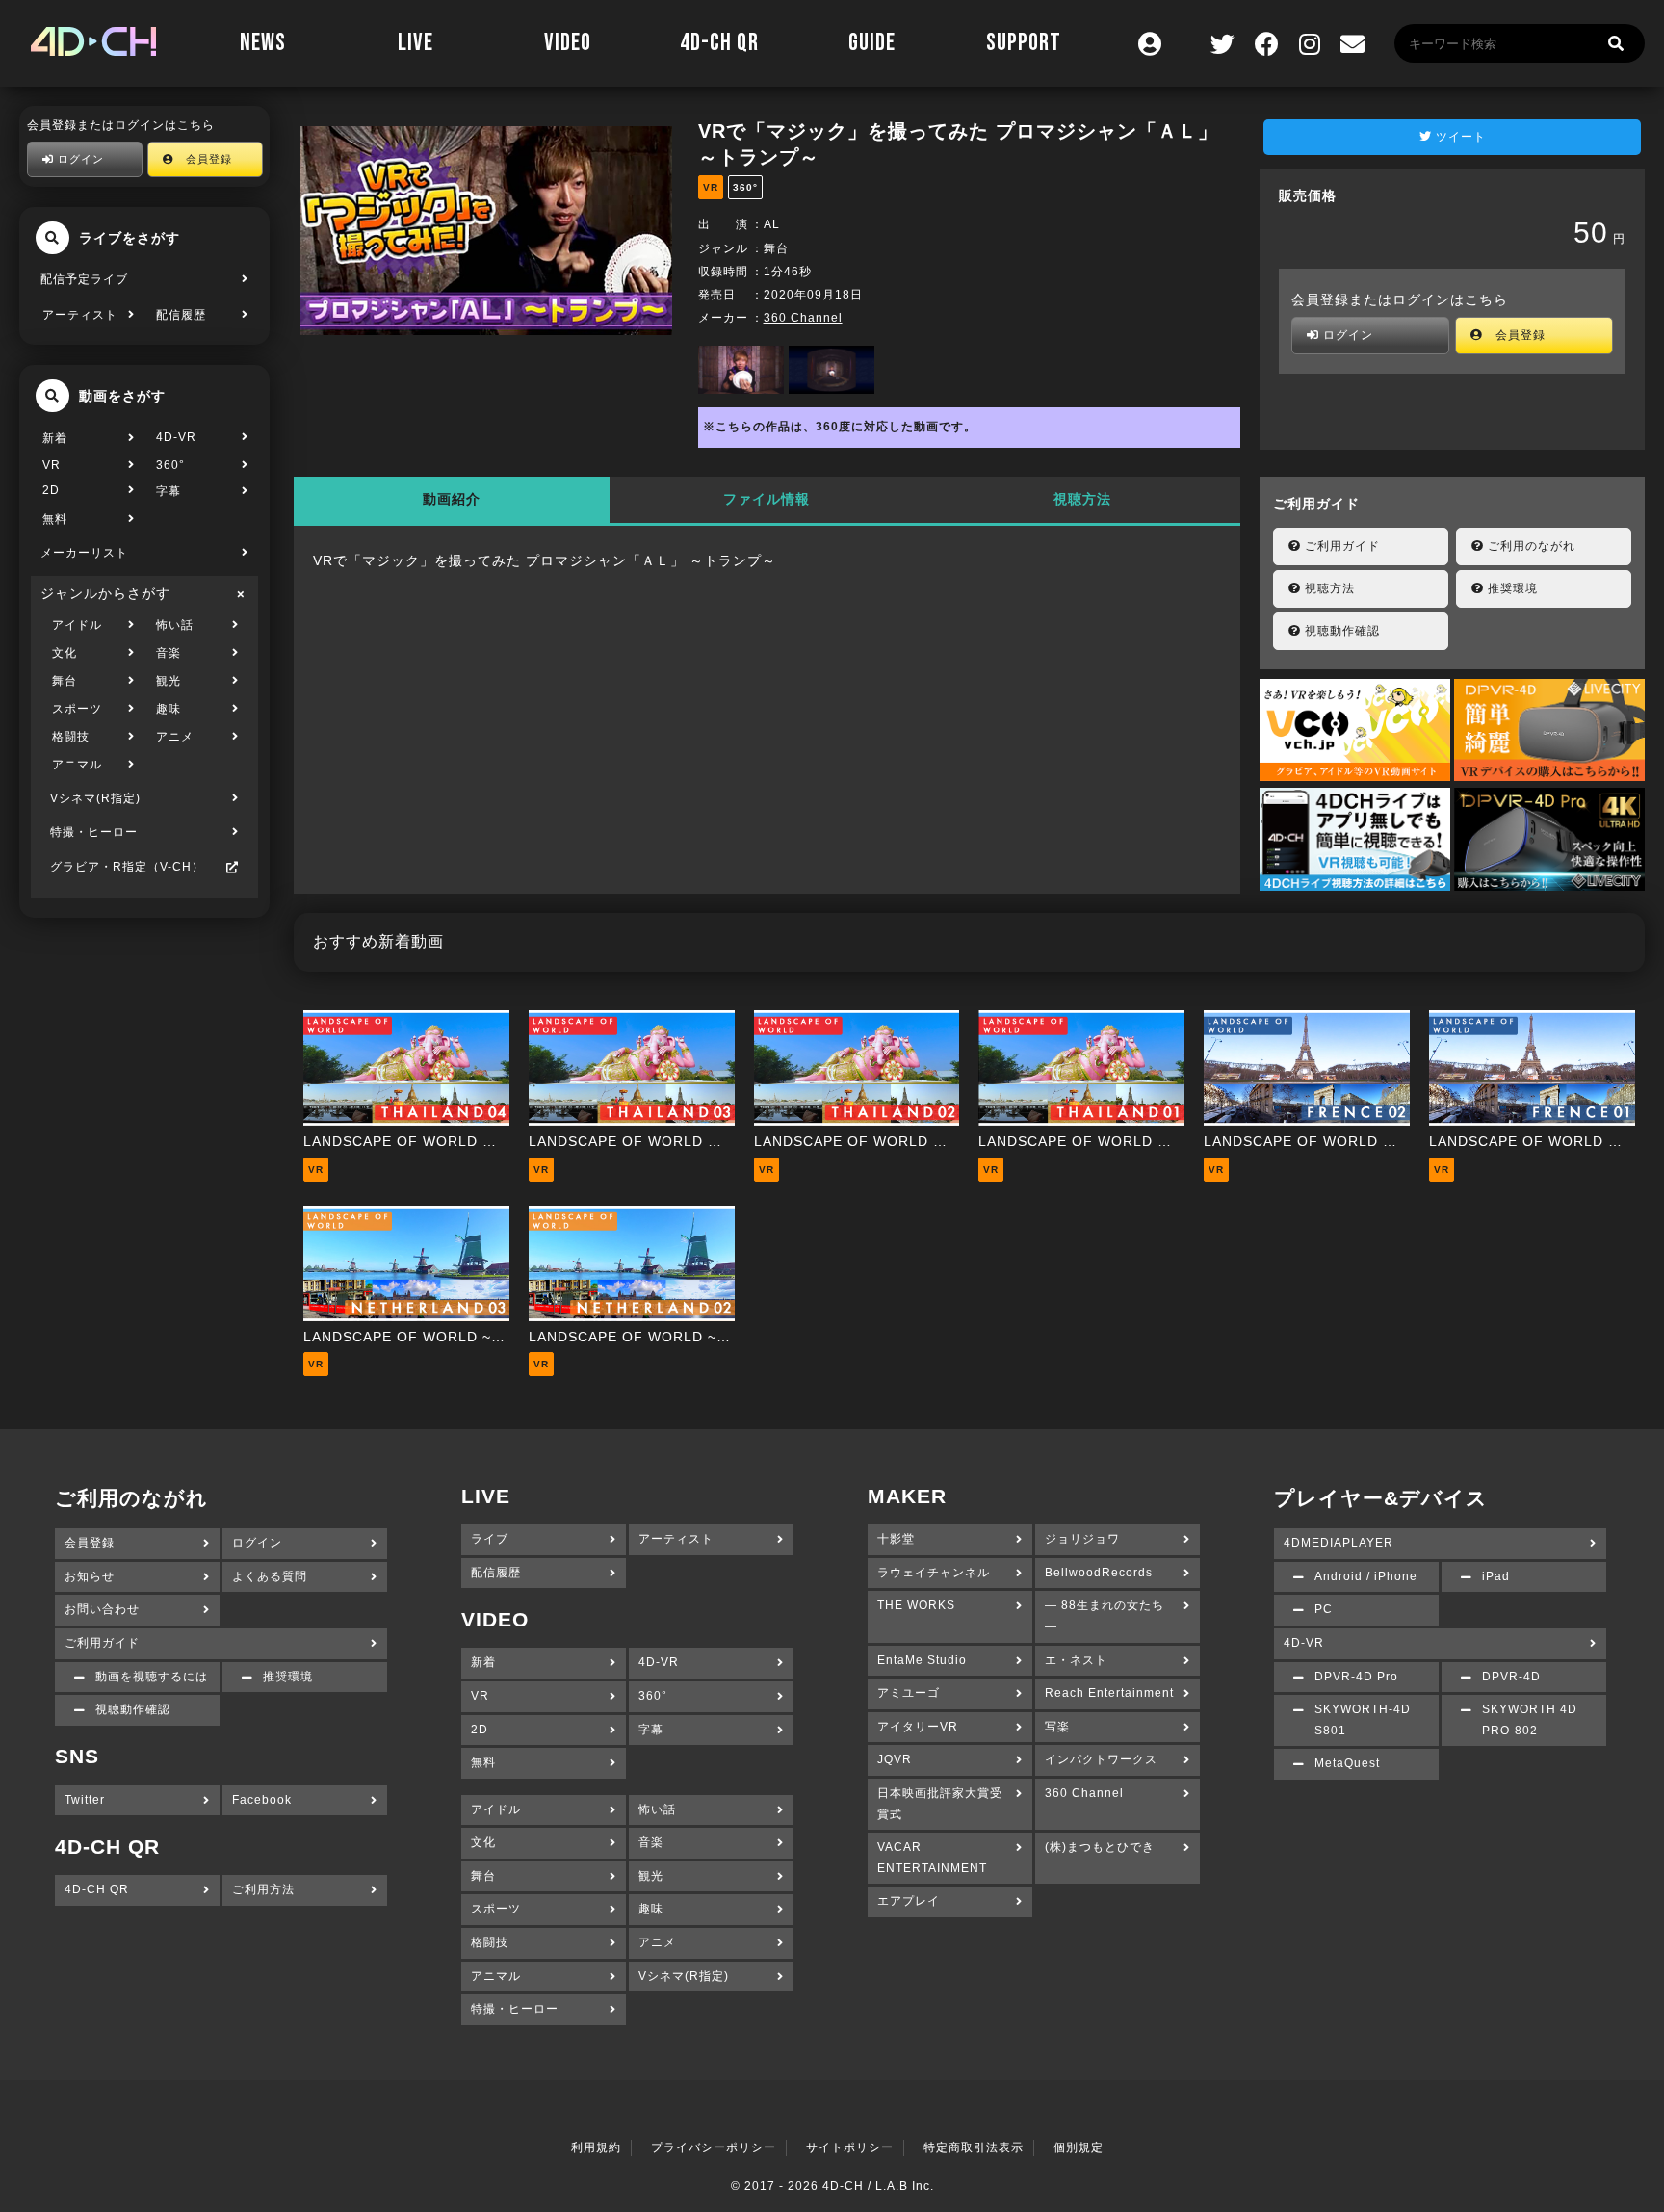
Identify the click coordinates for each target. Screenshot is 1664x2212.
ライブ (490, 1539)
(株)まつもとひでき (1100, 1847)
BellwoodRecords (1099, 1573)
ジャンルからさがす (105, 593)
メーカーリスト (84, 553)
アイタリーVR (918, 1727)
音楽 (169, 653)
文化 (65, 653)
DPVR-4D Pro (1356, 1677)
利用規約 (596, 2147)
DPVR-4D (1511, 1677)
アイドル (77, 625)
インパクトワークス (1101, 1759)
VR (52, 465)
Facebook (262, 1800)
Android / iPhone (1366, 1576)
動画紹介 (452, 499)
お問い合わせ (102, 1609)
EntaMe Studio (922, 1660)
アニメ (175, 737)
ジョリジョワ (1082, 1539)
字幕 (169, 491)
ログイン (79, 159)
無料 (55, 519)
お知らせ (90, 1576)
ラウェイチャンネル (934, 1573)
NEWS (263, 43)
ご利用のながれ (1530, 546)
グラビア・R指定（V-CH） (127, 867)
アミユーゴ (909, 1693)
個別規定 (1079, 2147)
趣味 (169, 709)
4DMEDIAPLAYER (1339, 1543)
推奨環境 (1511, 588)
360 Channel (803, 318)
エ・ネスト (1076, 1660)
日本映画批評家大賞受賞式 (940, 1804)
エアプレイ (909, 1901)
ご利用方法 (263, 1889)
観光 (169, 681)
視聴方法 (1082, 499)
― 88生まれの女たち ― (1105, 1616)
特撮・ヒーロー (94, 832)
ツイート (1459, 137)
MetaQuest (1347, 1763)
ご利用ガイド (1340, 546)
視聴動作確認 (1340, 631)
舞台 (65, 681)
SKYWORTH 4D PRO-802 (1530, 1720)
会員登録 (203, 159)
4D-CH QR (719, 43)
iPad (1496, 1576)
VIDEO (568, 43)
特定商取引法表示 (974, 2147)
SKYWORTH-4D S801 (1363, 1720)
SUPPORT (1024, 43)
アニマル (77, 765)
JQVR (895, 1759)
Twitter (85, 1800)
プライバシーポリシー (714, 2147)
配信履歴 (181, 315)
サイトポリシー (850, 2147)
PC (1324, 1609)
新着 (55, 438)
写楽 (1057, 1727)
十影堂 (896, 1539)
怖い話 (175, 625)
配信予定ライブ (84, 279)
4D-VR (176, 437)
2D (51, 490)
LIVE (416, 43)
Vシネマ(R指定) (95, 798)
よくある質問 (270, 1576)
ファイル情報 (767, 499)
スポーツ (77, 709)
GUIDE (872, 43)
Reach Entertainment (1109, 1693)
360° (170, 465)
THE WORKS (916, 1605)
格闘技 (71, 737)
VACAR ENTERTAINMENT (932, 1858)
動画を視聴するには (152, 1677)
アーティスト (80, 315)
